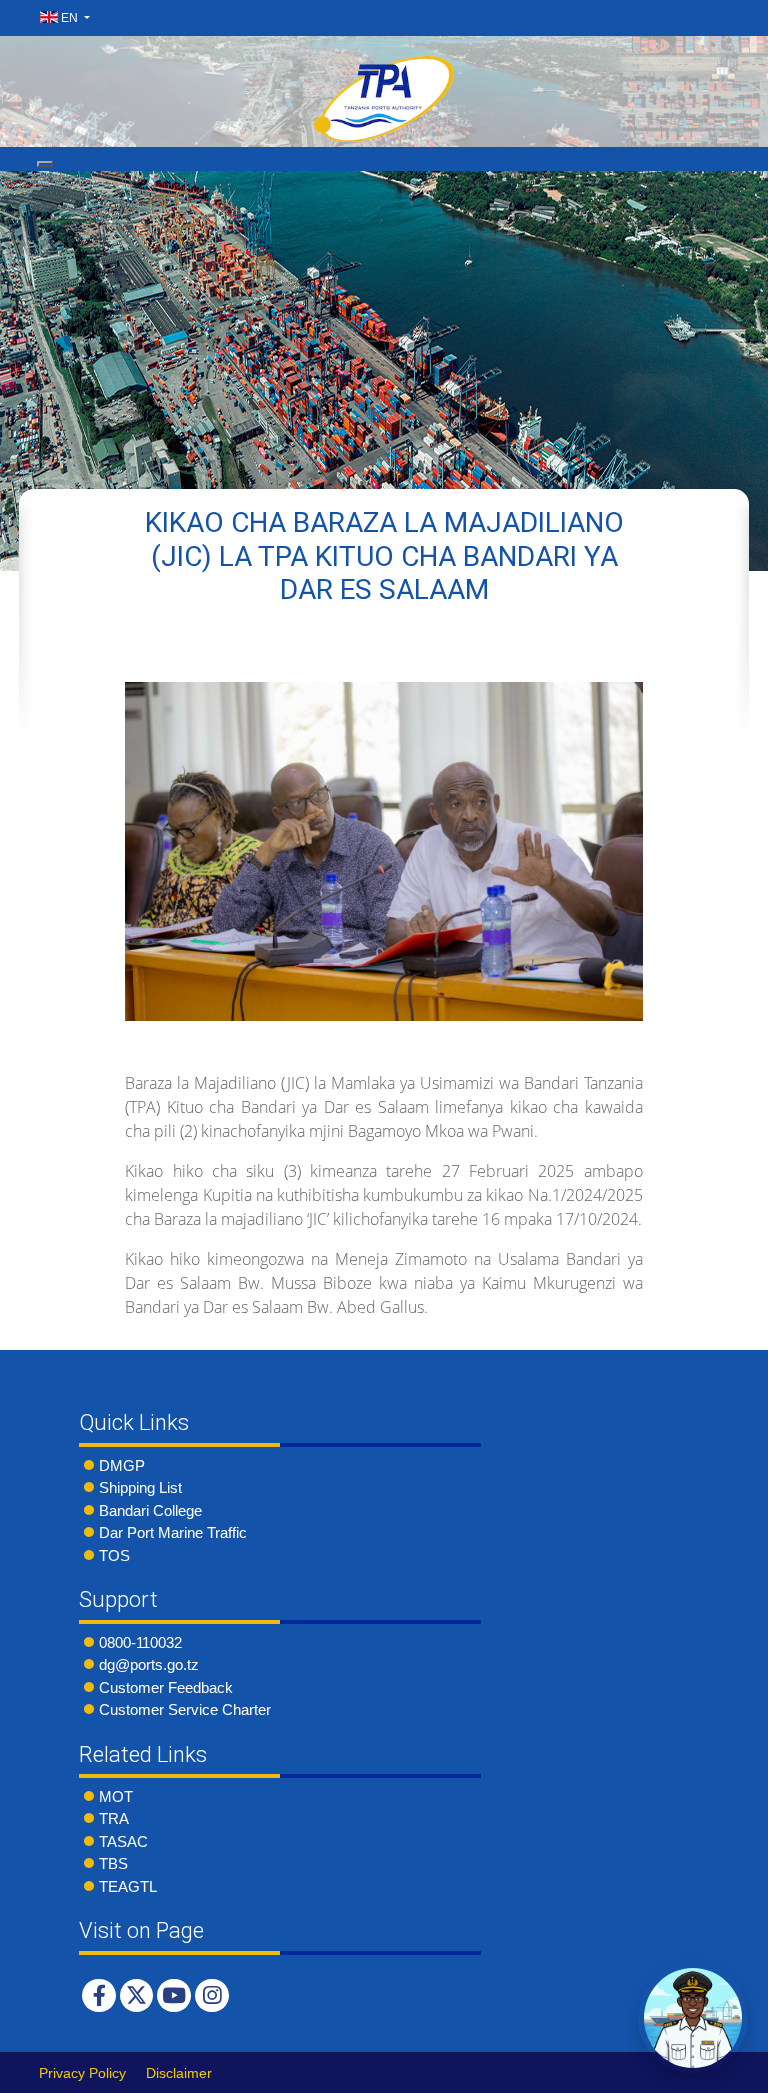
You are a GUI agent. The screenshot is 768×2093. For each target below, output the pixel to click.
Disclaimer (179, 2073)
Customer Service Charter (185, 1709)
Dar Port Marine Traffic (173, 1532)
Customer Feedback (166, 1687)
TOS (114, 1555)
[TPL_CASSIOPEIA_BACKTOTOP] (733, 2072)
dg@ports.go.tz (149, 1664)
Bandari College (150, 1510)
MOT (116, 1796)
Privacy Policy (82, 2073)
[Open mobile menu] (45, 164)
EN (69, 18)
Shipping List (140, 1487)
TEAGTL (128, 1886)
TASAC (123, 1841)
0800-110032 (140, 1642)
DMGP (122, 1465)
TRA (114, 1818)
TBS (113, 1863)
